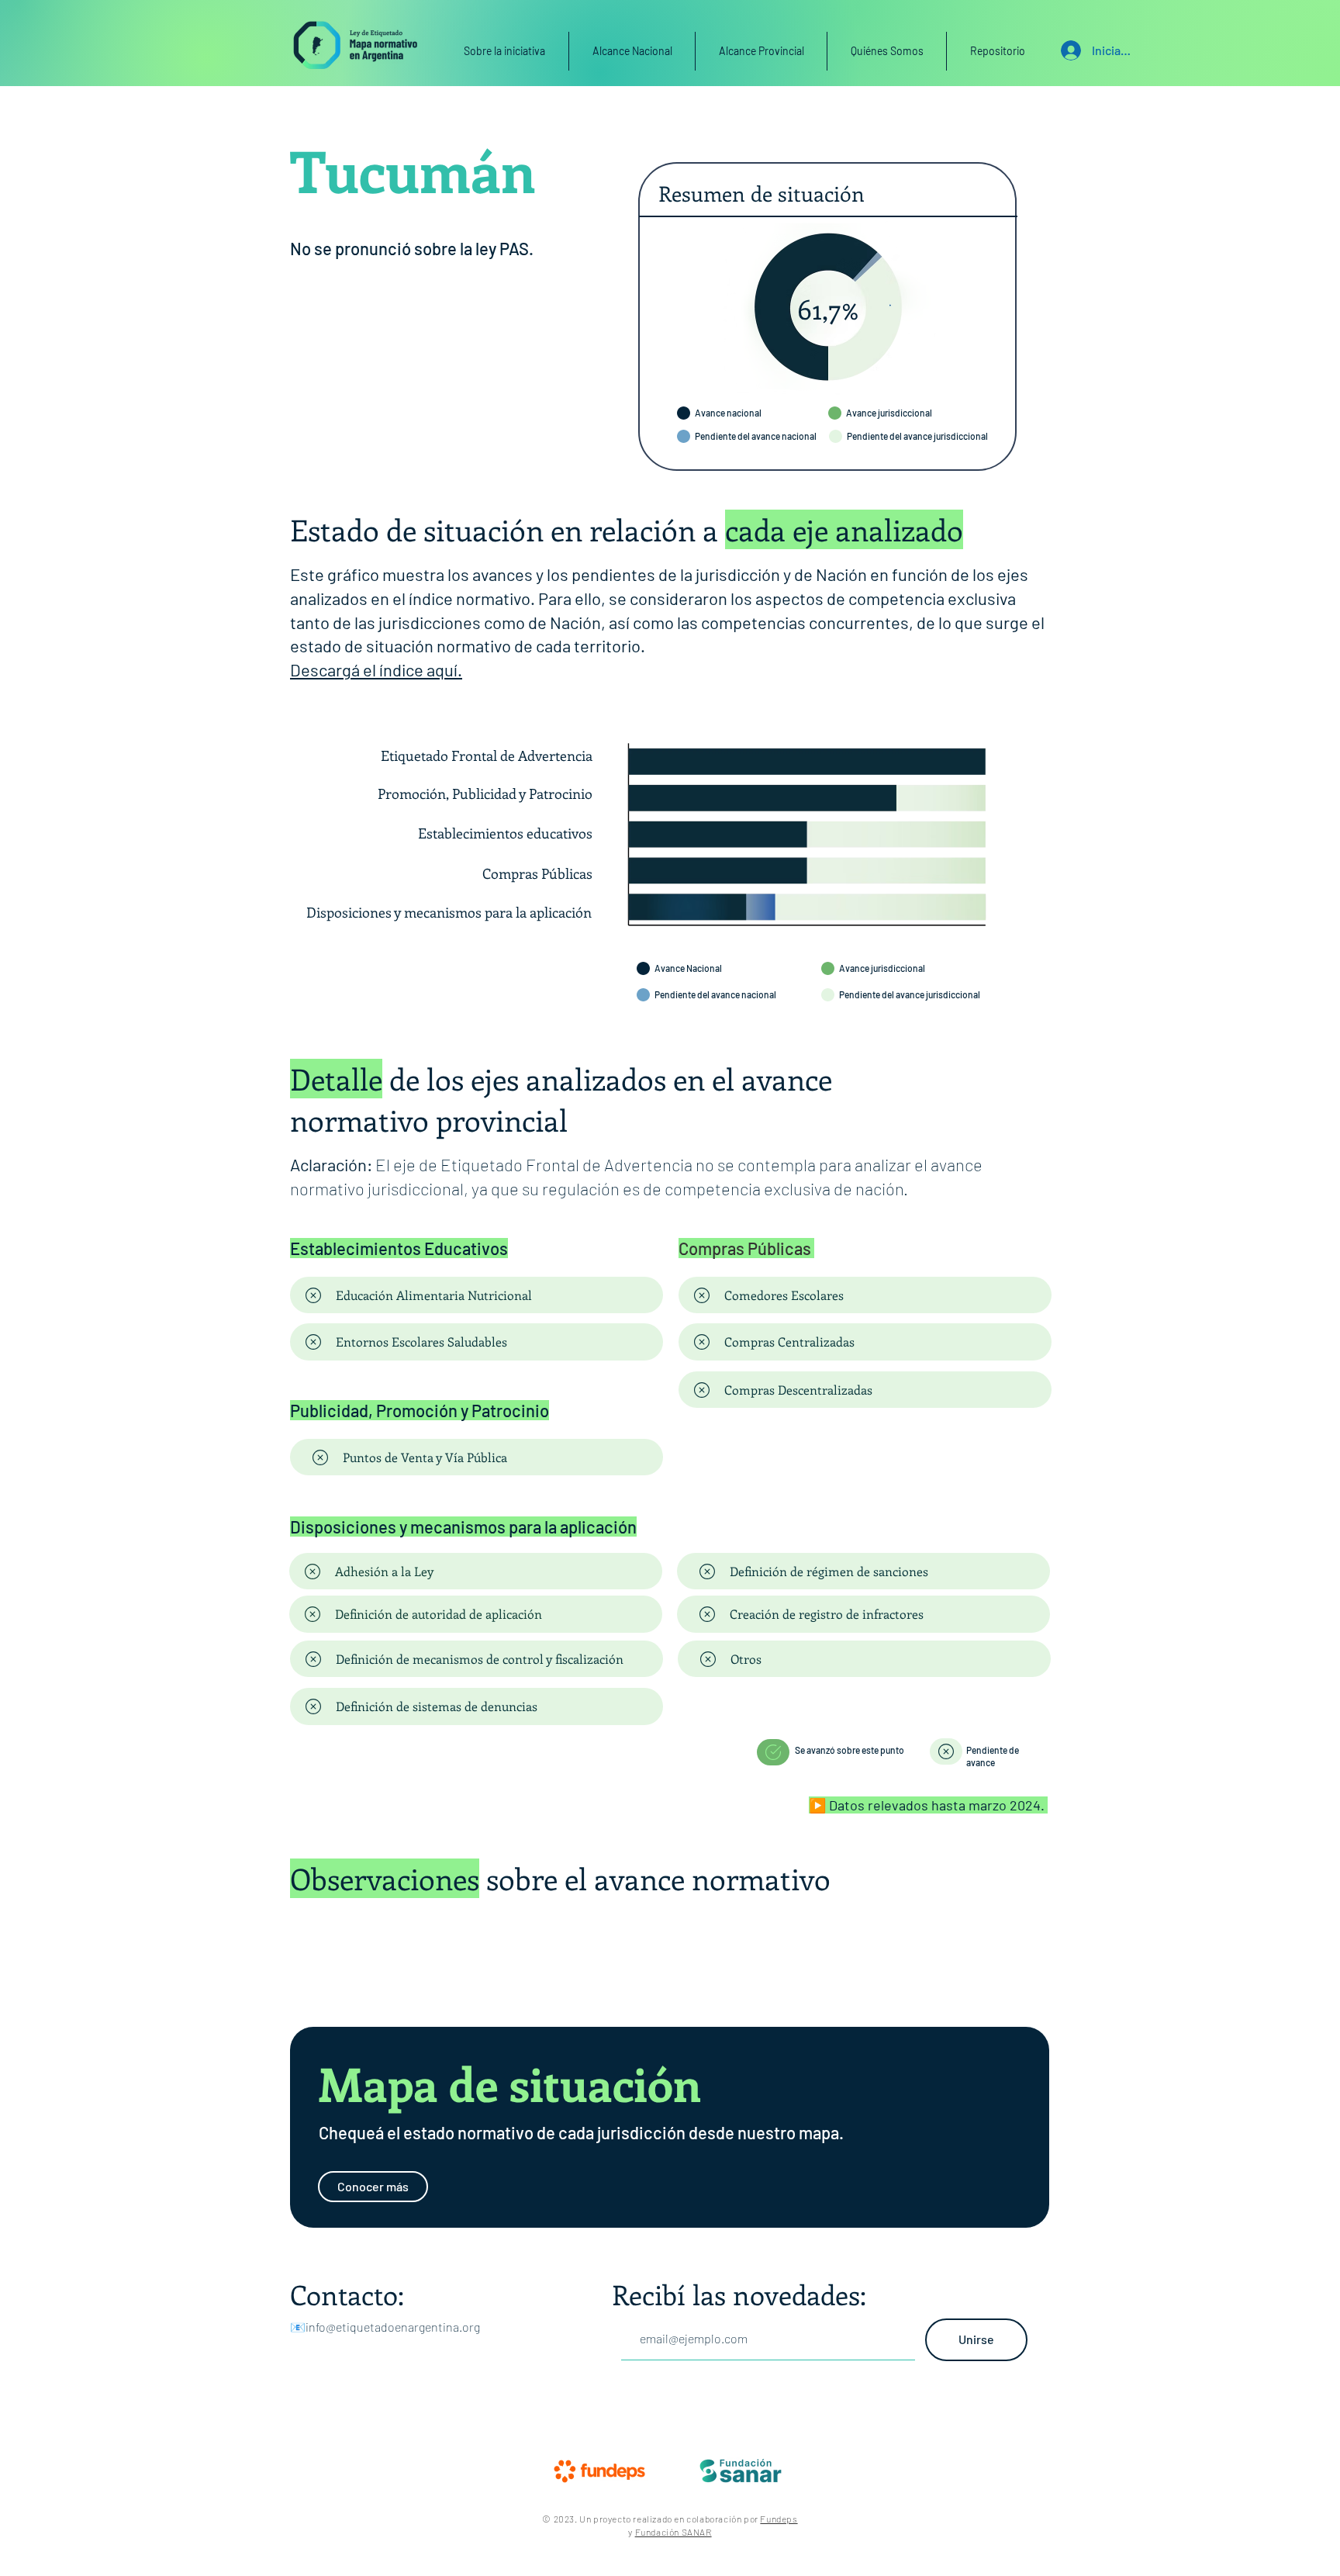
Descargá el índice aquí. (376, 669)
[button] (761, 51)
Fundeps (779, 2519)
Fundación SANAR (673, 2532)
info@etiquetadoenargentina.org (393, 2327)
